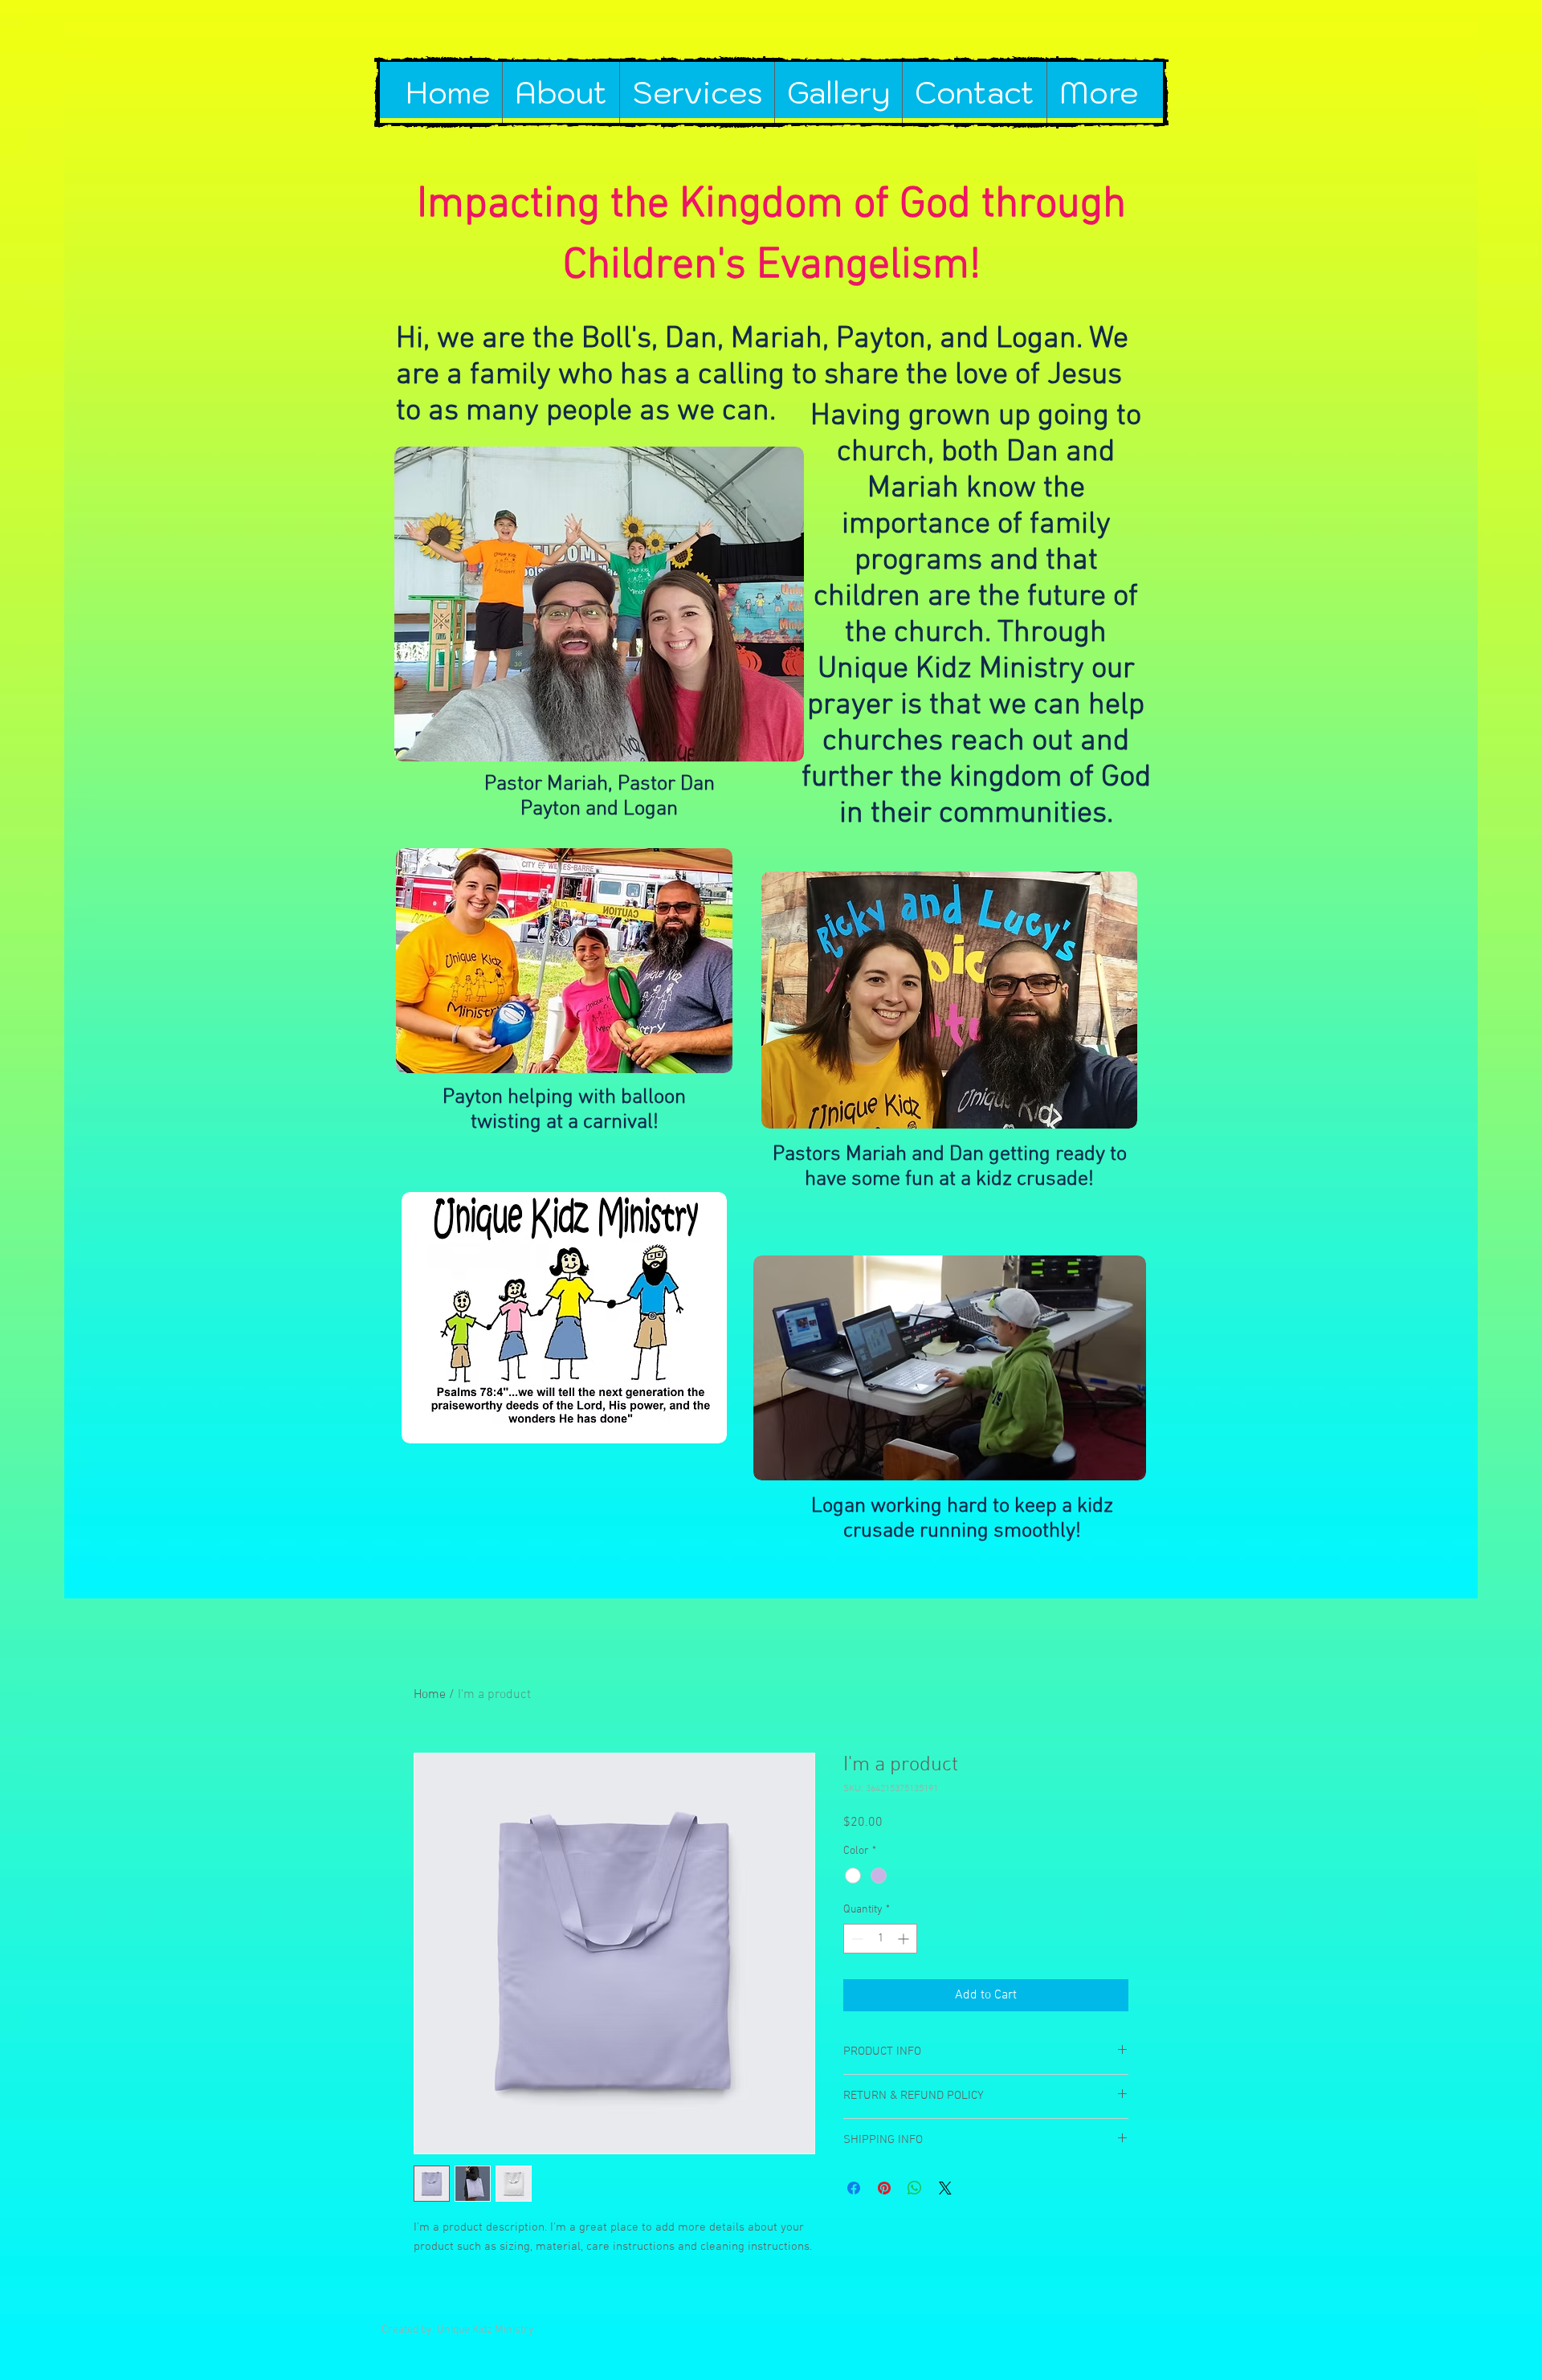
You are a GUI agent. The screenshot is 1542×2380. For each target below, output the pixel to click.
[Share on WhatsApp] (915, 2188)
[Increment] (905, 1939)
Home (430, 1695)
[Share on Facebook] (854, 2188)
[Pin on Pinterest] (884, 2188)
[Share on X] (945, 2188)
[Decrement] (856, 1939)
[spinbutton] (880, 1939)
